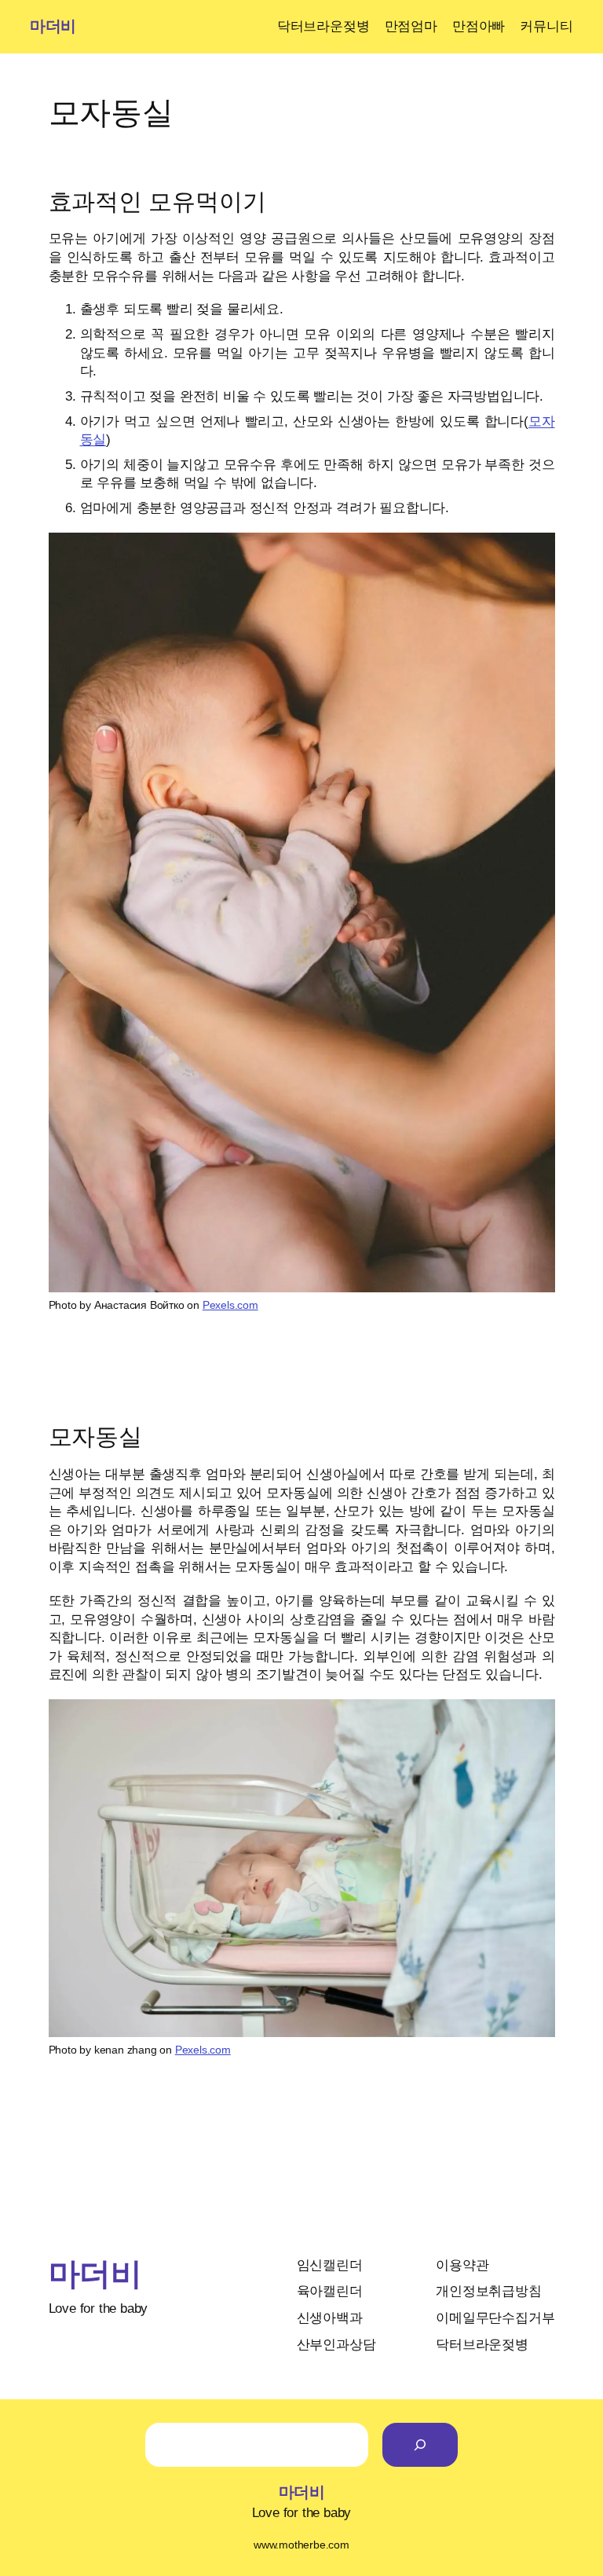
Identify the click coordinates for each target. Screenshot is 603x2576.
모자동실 (96, 1436)
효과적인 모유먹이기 (157, 202)
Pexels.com (230, 1305)
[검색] (420, 2445)
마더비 (53, 26)
